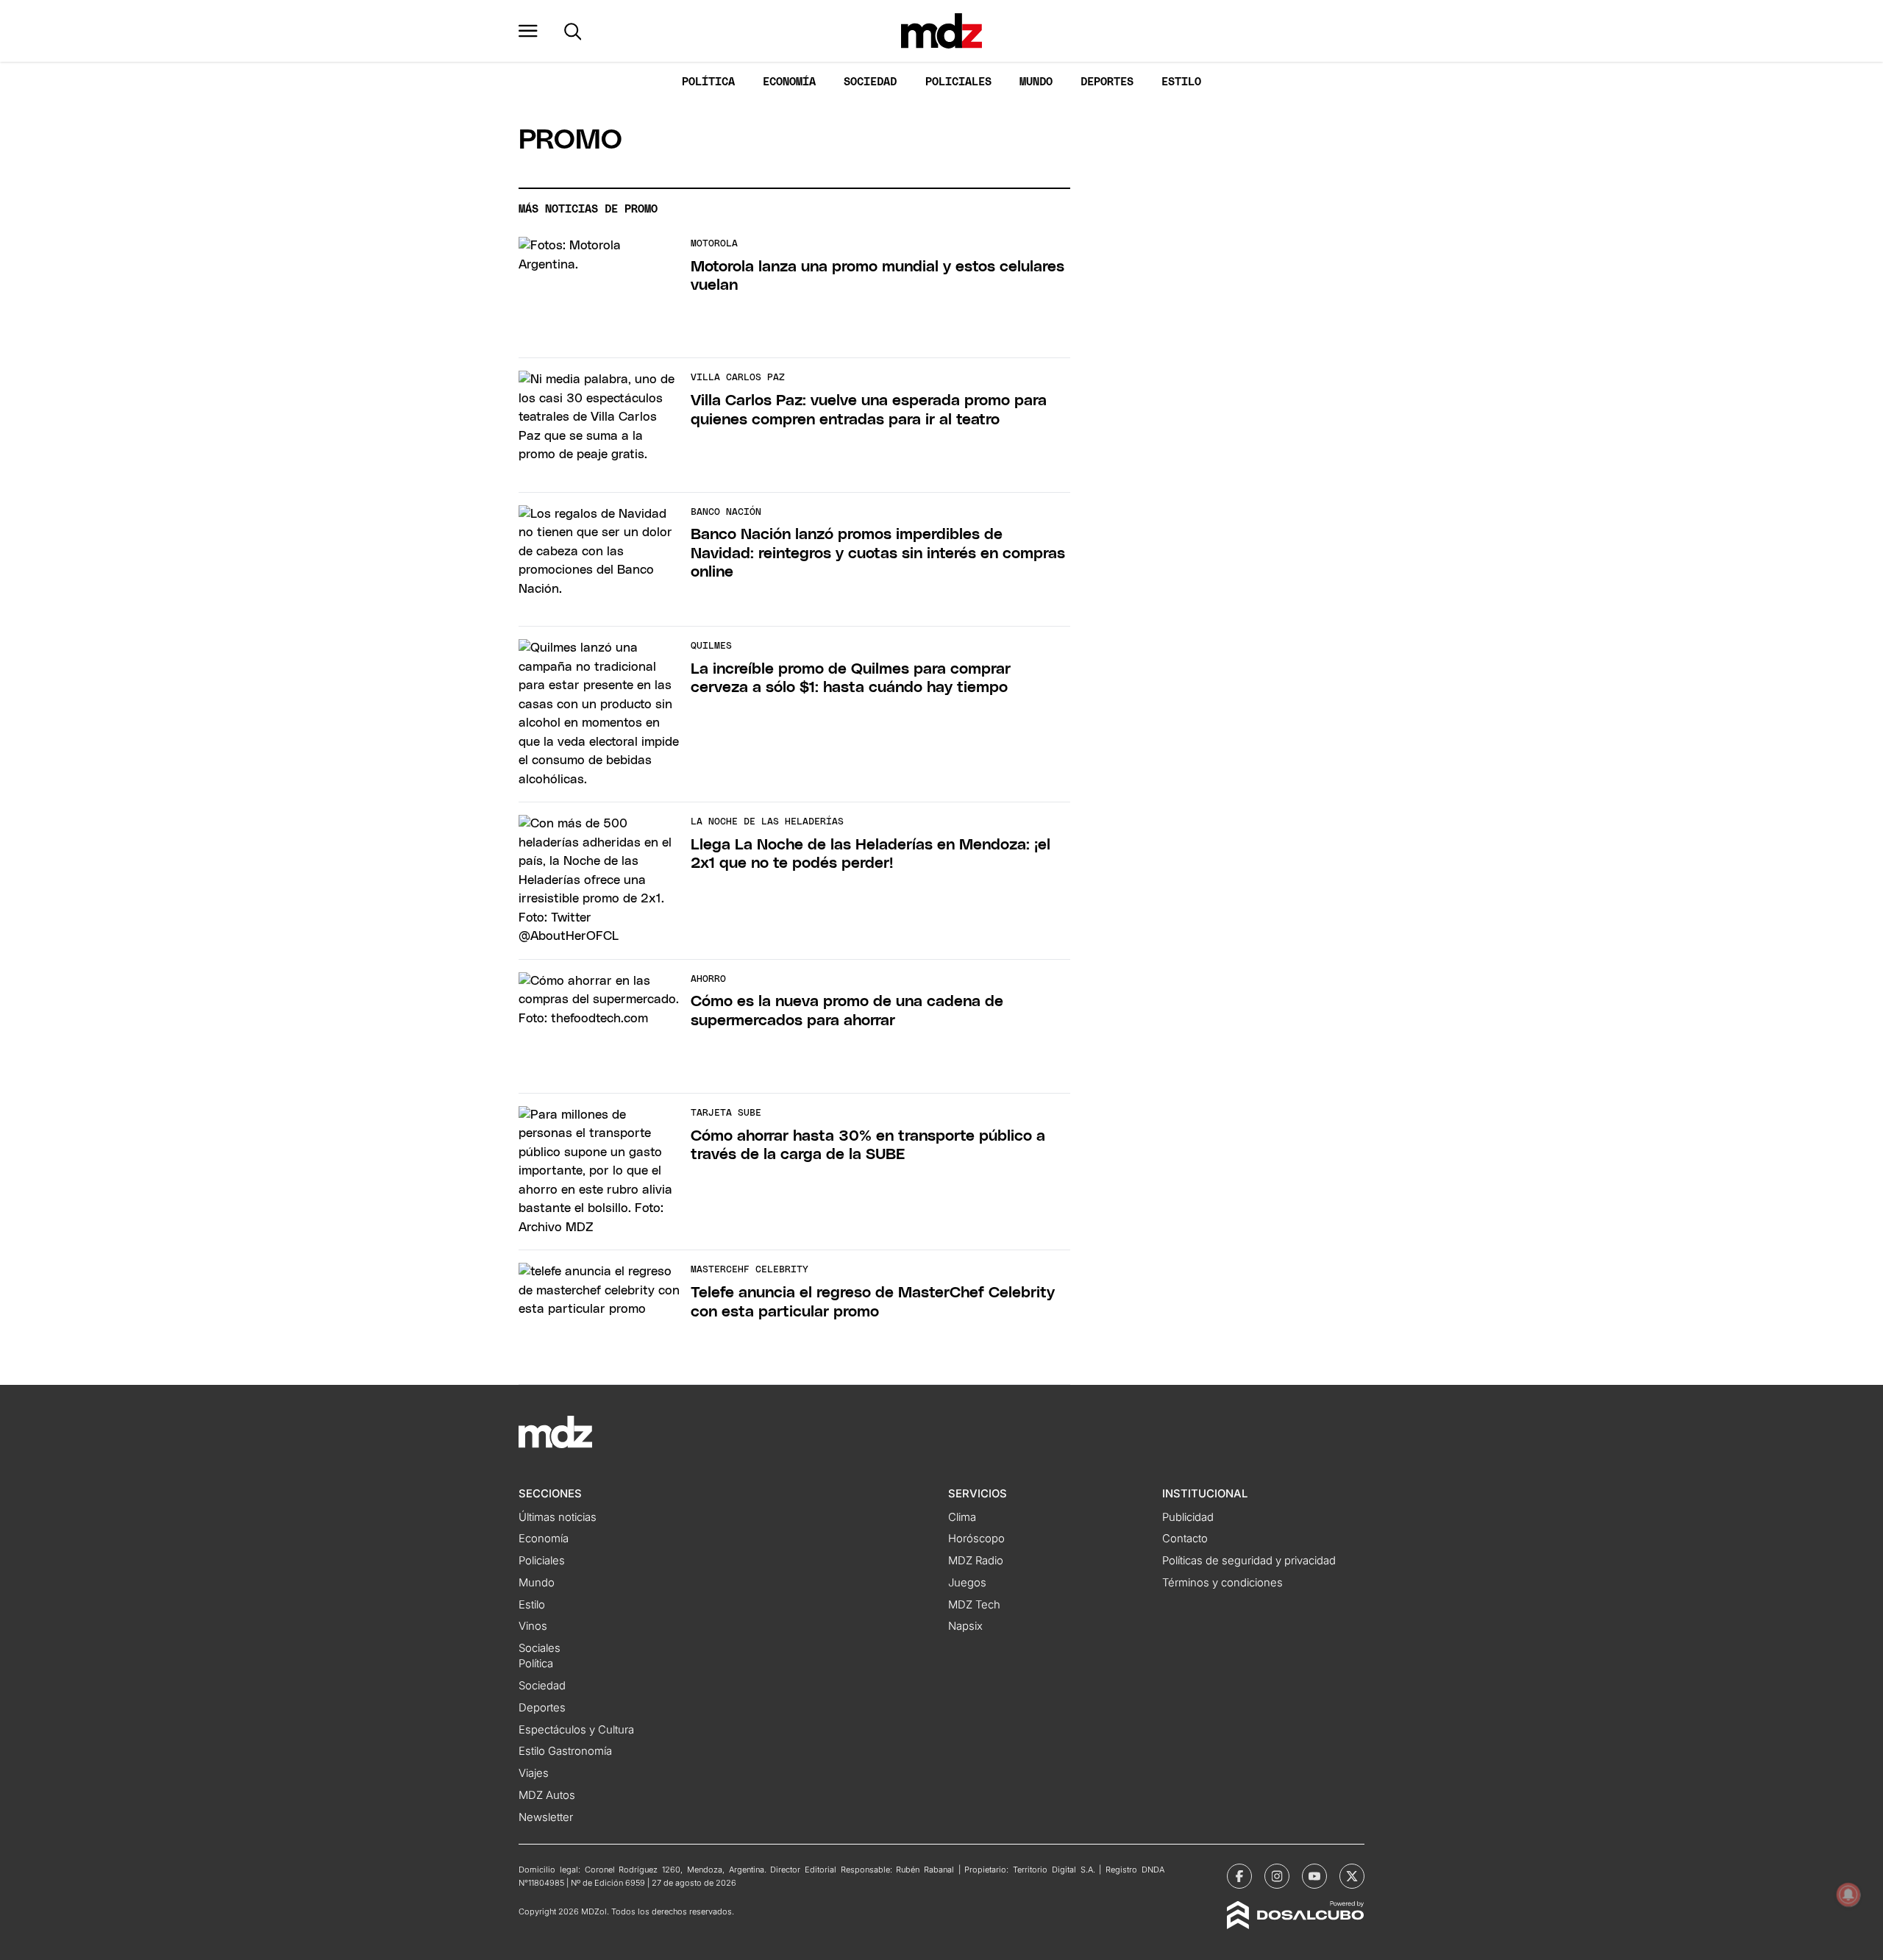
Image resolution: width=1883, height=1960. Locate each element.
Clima (962, 1517)
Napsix (965, 1626)
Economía (789, 82)
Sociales (540, 1648)
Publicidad (1188, 1517)
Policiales (958, 82)
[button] (528, 31)
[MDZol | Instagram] (1277, 1876)
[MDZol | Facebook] (1239, 1876)
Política (708, 82)
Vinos (533, 1626)
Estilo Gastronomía (565, 1751)
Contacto (1185, 1539)
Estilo (1181, 82)
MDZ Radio (976, 1561)
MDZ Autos (547, 1795)
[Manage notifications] (1848, 1895)
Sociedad (870, 82)
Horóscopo (976, 1539)
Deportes (1107, 82)
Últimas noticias (558, 1517)
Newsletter (546, 1817)
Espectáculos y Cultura (576, 1730)
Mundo (1036, 82)
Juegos (967, 1583)
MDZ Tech (974, 1605)
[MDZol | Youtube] (1314, 1876)
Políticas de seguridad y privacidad (1249, 1561)
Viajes (534, 1773)
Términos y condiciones (1222, 1583)
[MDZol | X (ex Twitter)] (1352, 1876)
